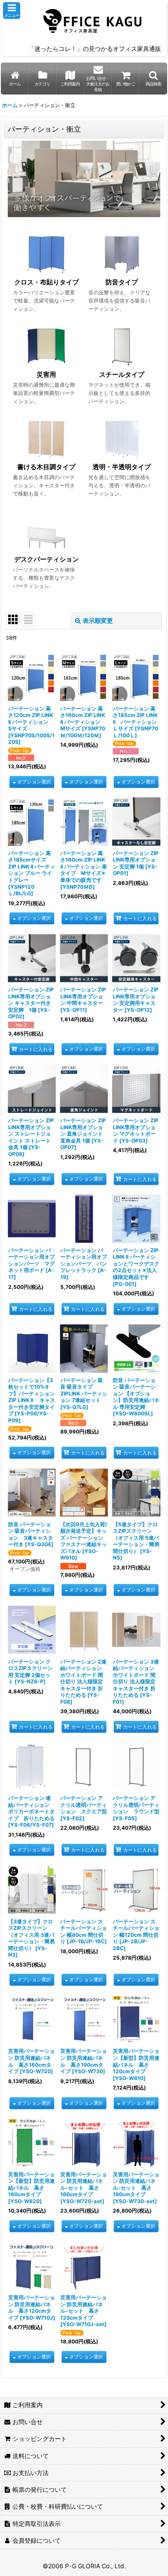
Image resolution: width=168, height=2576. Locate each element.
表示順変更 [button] (98, 620)
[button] (12, 11)
